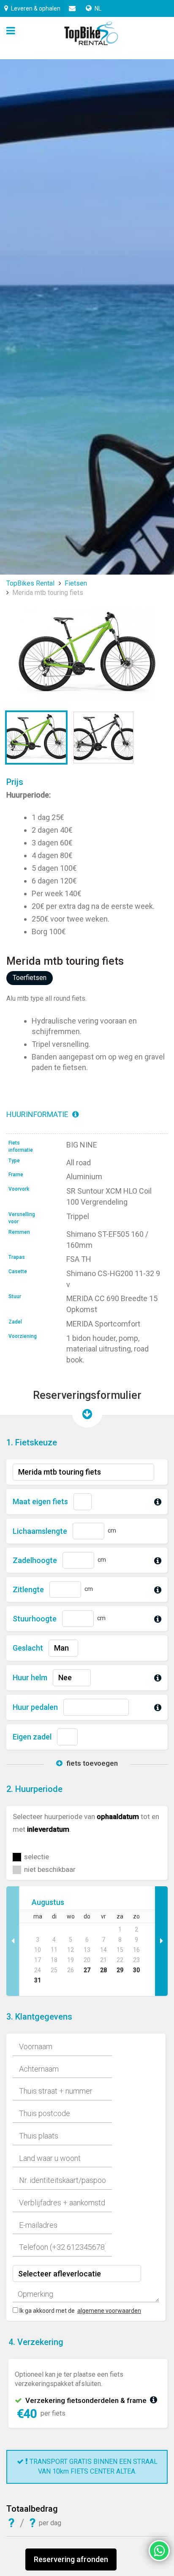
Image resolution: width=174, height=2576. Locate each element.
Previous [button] (13, 1941)
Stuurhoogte (35, 1619)
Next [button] (161, 1941)
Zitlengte (28, 1589)
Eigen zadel (32, 1737)
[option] (87, 1941)
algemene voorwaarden (109, 2311)
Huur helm (30, 1677)
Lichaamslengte (40, 1531)
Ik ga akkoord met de (47, 2311)
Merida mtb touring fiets (48, 593)
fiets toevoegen (91, 1763)
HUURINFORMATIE (38, 1114)
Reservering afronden (71, 2559)
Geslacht (28, 1648)
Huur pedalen (35, 1707)
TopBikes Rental (30, 583)
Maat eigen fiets (40, 1501)
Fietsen (76, 583)
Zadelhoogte (35, 1560)
